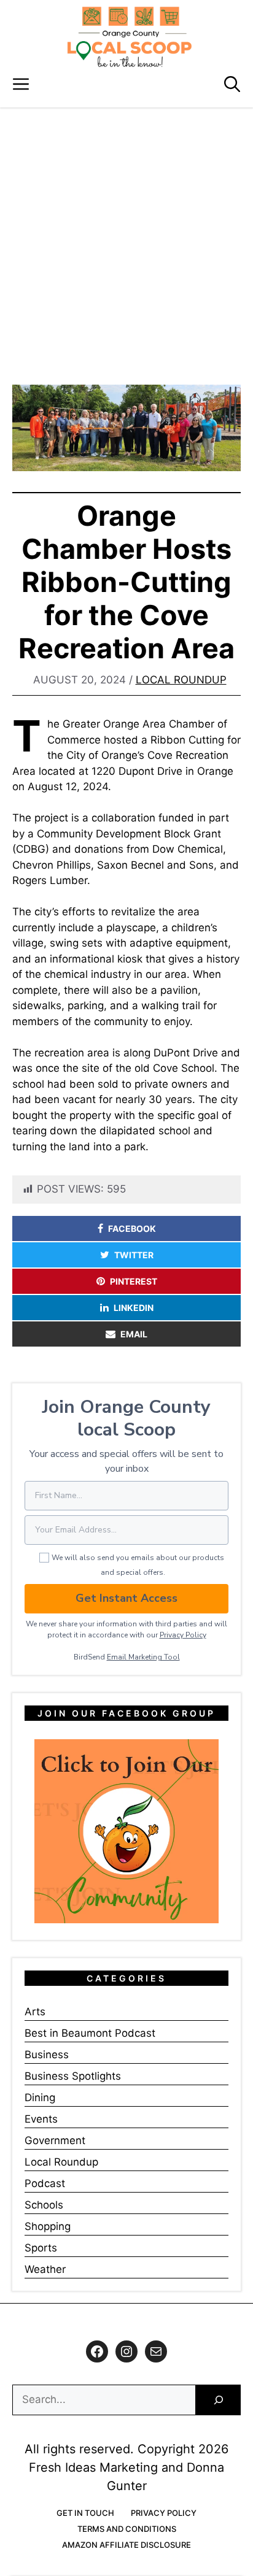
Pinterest (134, 1281)
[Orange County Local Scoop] (130, 37)
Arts (35, 2012)
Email (134, 1334)
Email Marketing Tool (143, 1657)
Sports (41, 2248)
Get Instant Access (126, 1598)
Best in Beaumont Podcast (90, 2033)
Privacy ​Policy (183, 1635)
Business (47, 2055)
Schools (44, 2205)
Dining (40, 2097)
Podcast (45, 2183)
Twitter (134, 1255)
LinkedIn (134, 1308)
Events (41, 2119)
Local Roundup (181, 680)
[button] (232, 84)
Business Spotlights (73, 2076)
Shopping (48, 2226)
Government (55, 2140)
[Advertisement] (126, 240)
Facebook (132, 1228)
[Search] (218, 2400)
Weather (45, 2269)
